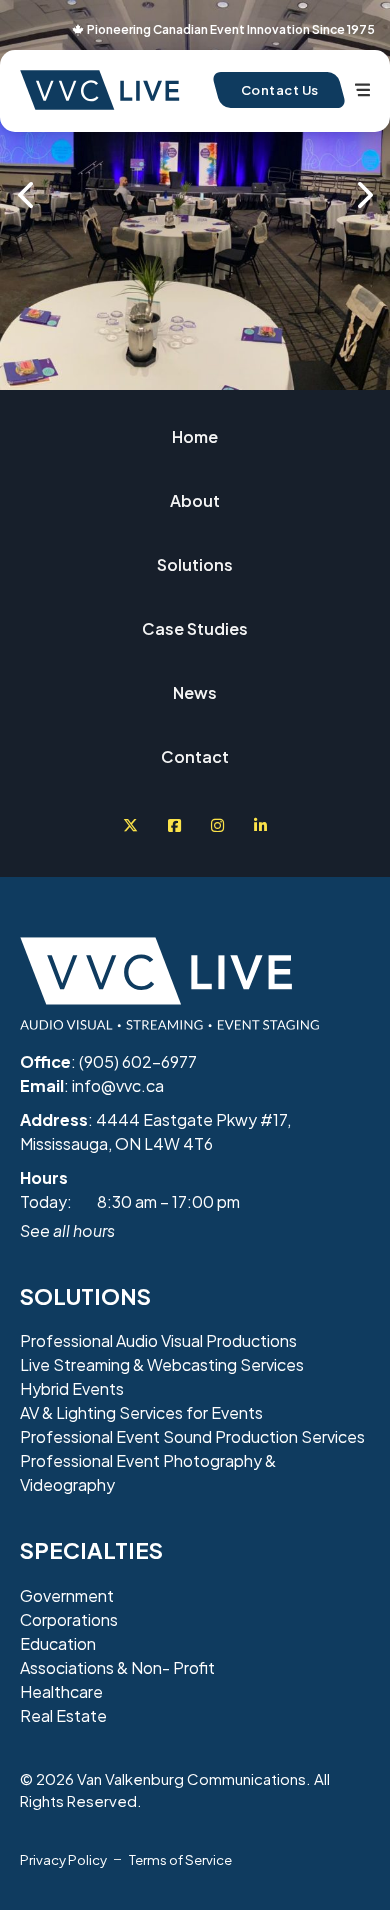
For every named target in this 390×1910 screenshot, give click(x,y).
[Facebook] (174, 825)
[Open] (362, 90)
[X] (130, 825)
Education (58, 1643)
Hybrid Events (72, 1388)
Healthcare (61, 1691)
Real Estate (63, 1715)
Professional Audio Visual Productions (158, 1340)
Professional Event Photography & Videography (148, 1472)
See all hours (67, 1230)
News (195, 692)
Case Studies (195, 628)
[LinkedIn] (260, 825)
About (195, 500)
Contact (195, 756)
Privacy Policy (63, 1859)
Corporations (69, 1619)
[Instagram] (217, 825)
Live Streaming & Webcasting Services (162, 1364)
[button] (25, 195)
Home (195, 436)
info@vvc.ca (118, 1085)
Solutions (195, 564)
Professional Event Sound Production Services (192, 1436)
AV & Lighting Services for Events (141, 1412)
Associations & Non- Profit (117, 1667)
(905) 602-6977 (138, 1061)
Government (67, 1595)
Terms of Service (180, 1859)
